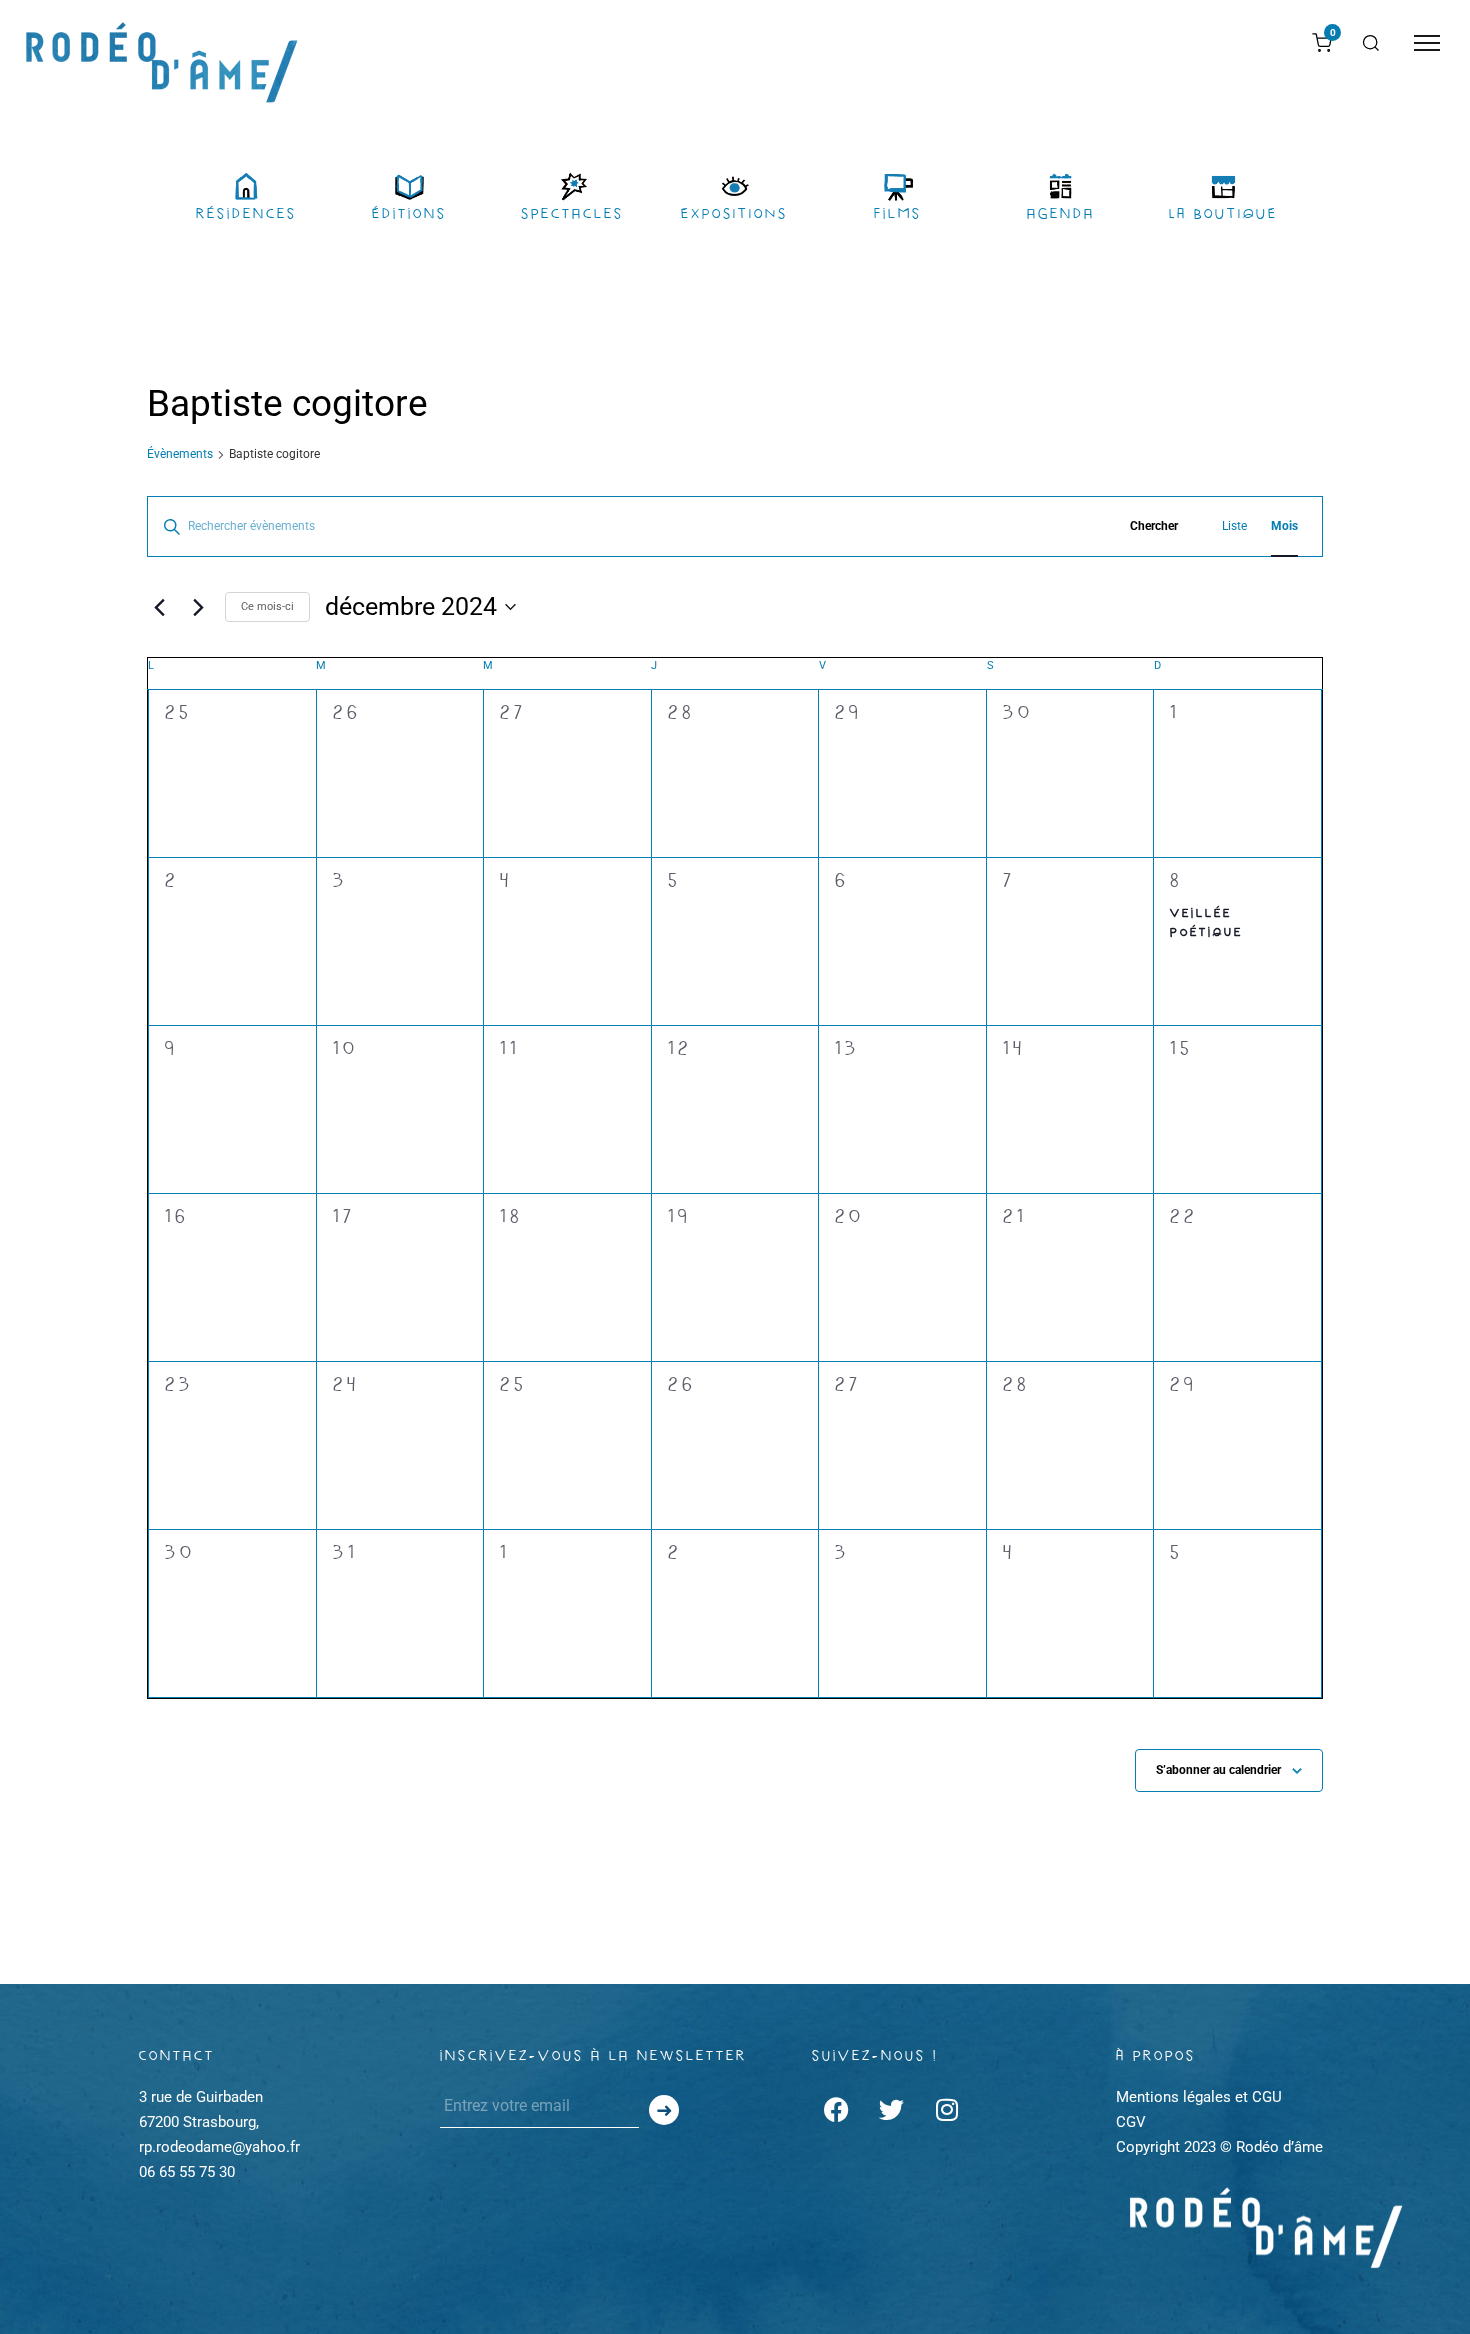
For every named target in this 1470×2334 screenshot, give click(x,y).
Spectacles (572, 213)
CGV (1131, 2122)
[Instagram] (947, 2110)
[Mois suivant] (198, 607)
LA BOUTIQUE (1223, 213)
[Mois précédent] (159, 607)
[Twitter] (892, 2110)
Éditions (409, 213)
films (898, 213)
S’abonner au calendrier (1218, 1770)
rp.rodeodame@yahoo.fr (219, 2147)
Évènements (180, 454)
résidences (246, 213)
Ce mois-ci (267, 606)
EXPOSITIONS (734, 213)
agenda (1061, 213)
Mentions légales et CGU (1199, 2097)
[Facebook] (837, 2110)
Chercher (1154, 526)
